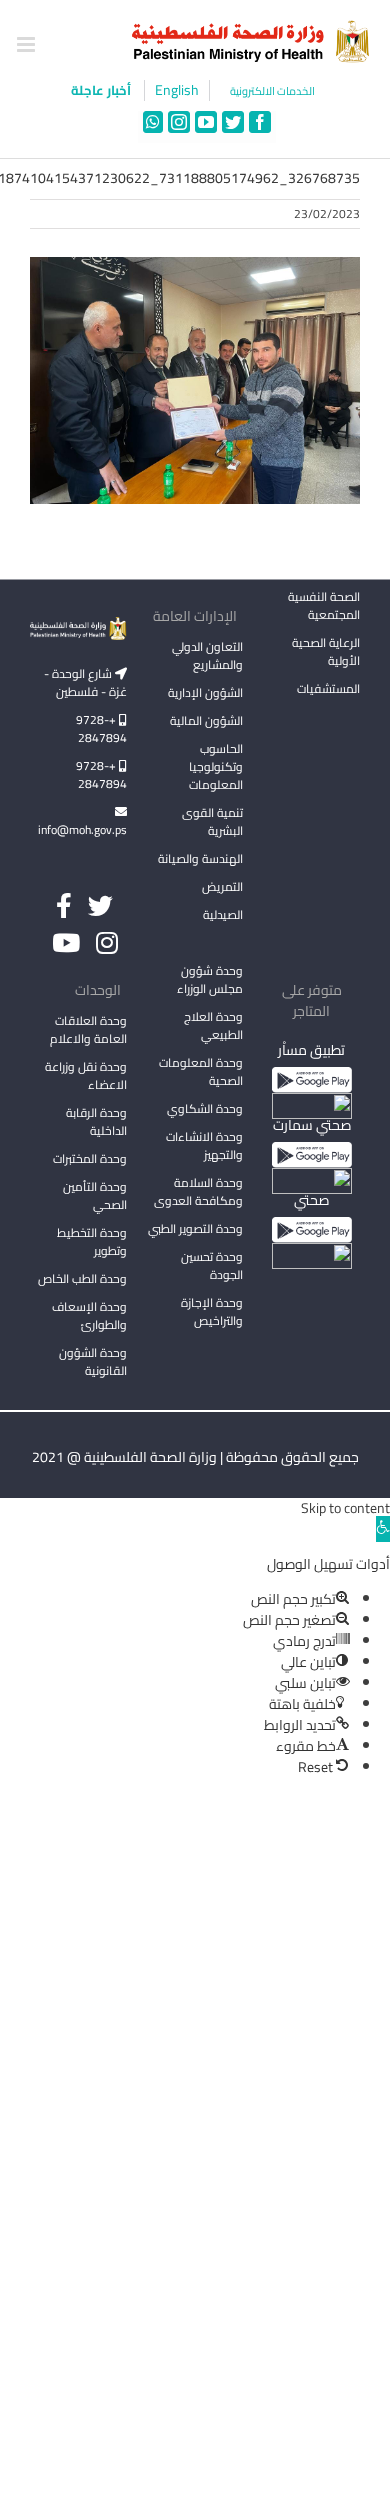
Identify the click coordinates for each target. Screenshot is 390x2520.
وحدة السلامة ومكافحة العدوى (198, 1191)
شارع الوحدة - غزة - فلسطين (85, 682)
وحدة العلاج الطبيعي (213, 1025)
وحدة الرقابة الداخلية (96, 1121)
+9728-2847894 (101, 728)
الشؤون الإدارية (205, 692)
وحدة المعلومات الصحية (201, 1071)
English (177, 90)
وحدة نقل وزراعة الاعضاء (86, 1075)
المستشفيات (328, 688)
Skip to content (345, 1508)
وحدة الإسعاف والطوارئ (89, 1315)
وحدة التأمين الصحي (95, 1195)
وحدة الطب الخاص (82, 1278)
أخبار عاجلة (102, 90)
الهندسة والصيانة (200, 858)
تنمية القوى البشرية (212, 821)
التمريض (222, 886)
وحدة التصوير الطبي (195, 1228)
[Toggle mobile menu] (27, 44)
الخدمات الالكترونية (272, 91)
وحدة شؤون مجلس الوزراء (210, 981)
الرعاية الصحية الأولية (326, 651)
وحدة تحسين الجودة (212, 1265)
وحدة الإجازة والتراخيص (212, 1311)
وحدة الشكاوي (205, 1108)
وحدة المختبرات (90, 1158)
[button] (383, 1529)
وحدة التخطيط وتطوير (92, 1241)
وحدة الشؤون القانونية (93, 1361)
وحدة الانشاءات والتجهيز (204, 1145)
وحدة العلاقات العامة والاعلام (88, 1029)
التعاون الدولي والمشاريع (207, 655)
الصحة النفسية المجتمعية (324, 607)
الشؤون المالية (206, 720)
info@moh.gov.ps (82, 829)
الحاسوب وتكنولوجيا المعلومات (216, 766)
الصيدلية (223, 914)
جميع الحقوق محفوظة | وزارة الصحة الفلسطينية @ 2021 (195, 1457)
